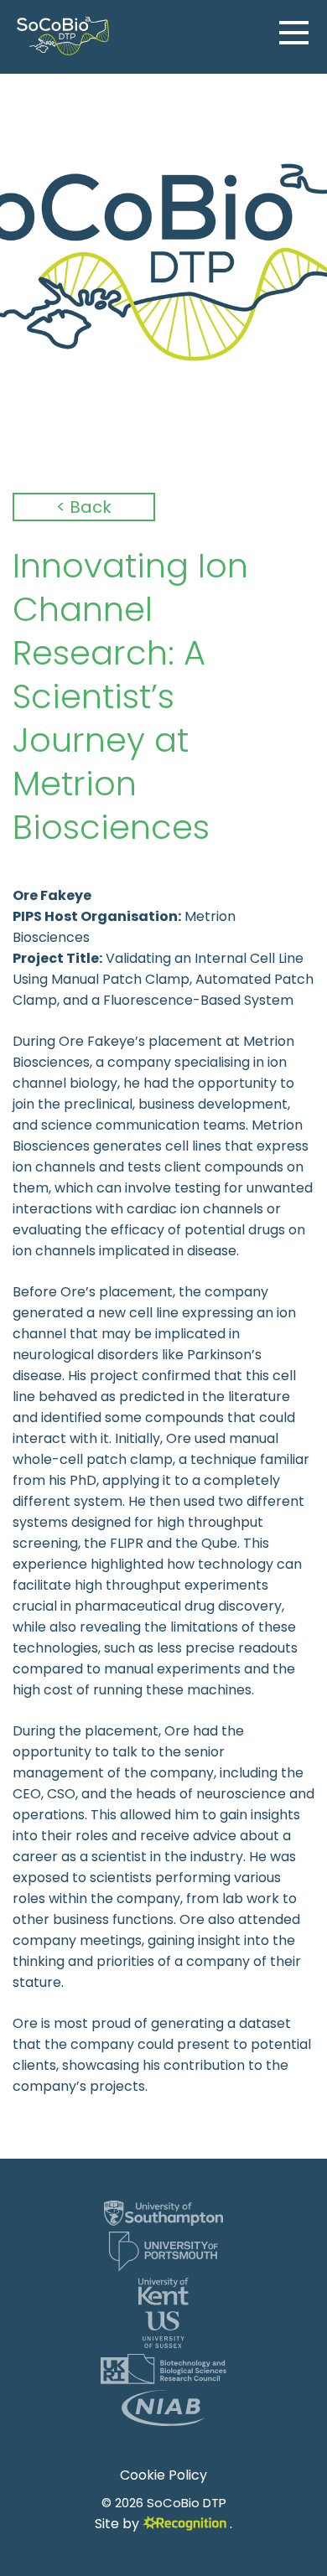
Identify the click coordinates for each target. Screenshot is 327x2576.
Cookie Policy (163, 2475)
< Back (84, 507)
